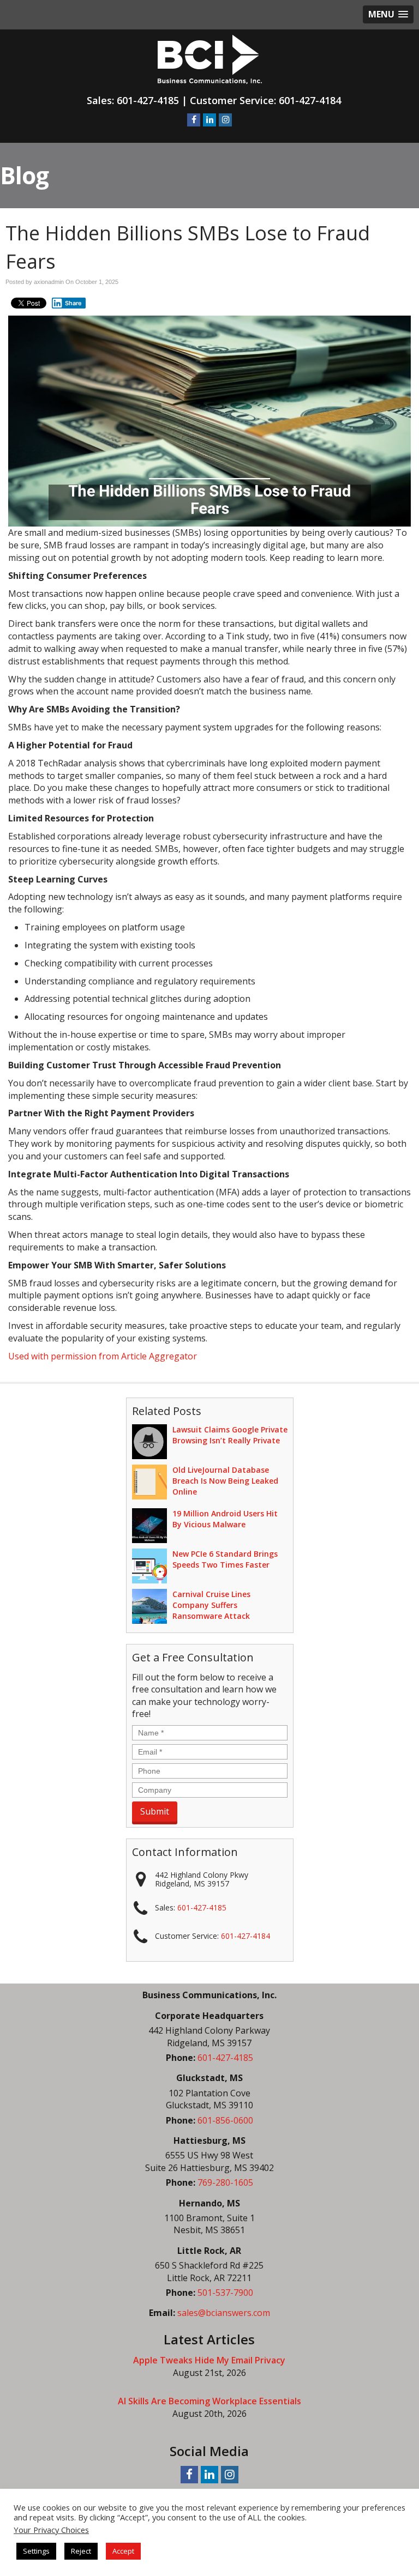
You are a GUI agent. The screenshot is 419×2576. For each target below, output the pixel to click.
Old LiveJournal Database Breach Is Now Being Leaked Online (225, 1481)
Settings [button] (36, 2551)
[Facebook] (194, 119)
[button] (388, 14)
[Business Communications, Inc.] (210, 58)
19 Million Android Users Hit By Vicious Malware (225, 1519)
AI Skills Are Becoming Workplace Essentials (209, 2401)
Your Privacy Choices (51, 2530)
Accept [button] (123, 2551)
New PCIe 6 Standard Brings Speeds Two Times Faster (225, 1559)
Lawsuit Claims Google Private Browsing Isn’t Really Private (230, 1435)
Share (73, 303)
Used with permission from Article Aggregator (103, 1356)
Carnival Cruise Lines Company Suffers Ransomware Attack (211, 1605)
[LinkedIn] (209, 119)
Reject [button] (81, 2551)
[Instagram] (225, 119)
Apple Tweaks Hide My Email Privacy (209, 2360)
